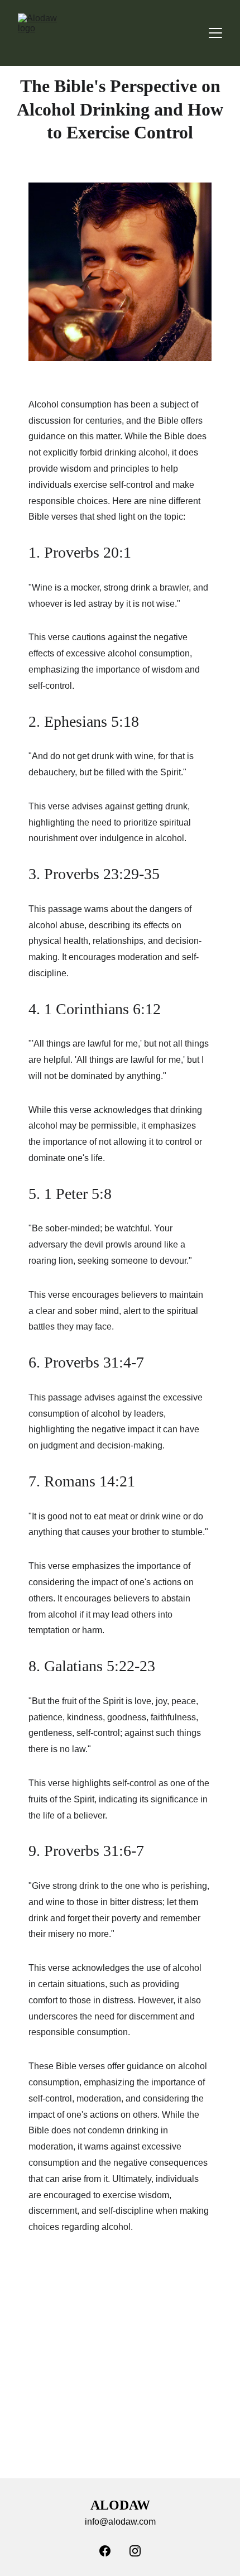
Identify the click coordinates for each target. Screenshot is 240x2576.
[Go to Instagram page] (135, 2551)
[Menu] (215, 33)
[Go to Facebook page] (105, 2551)
